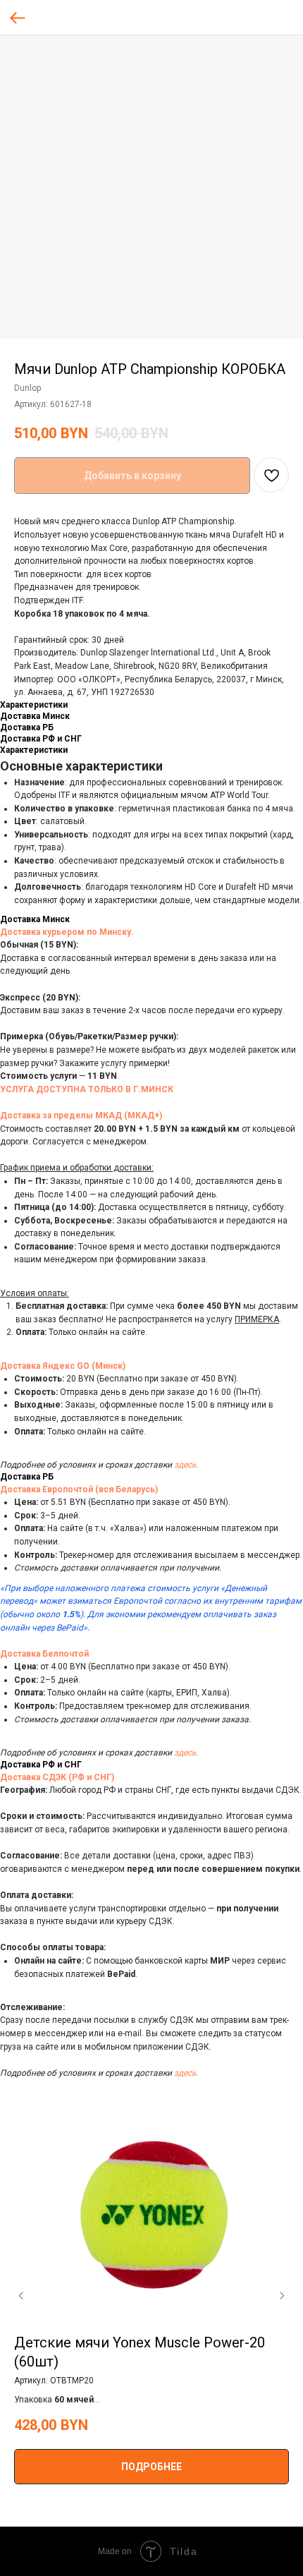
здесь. (186, 1465)
